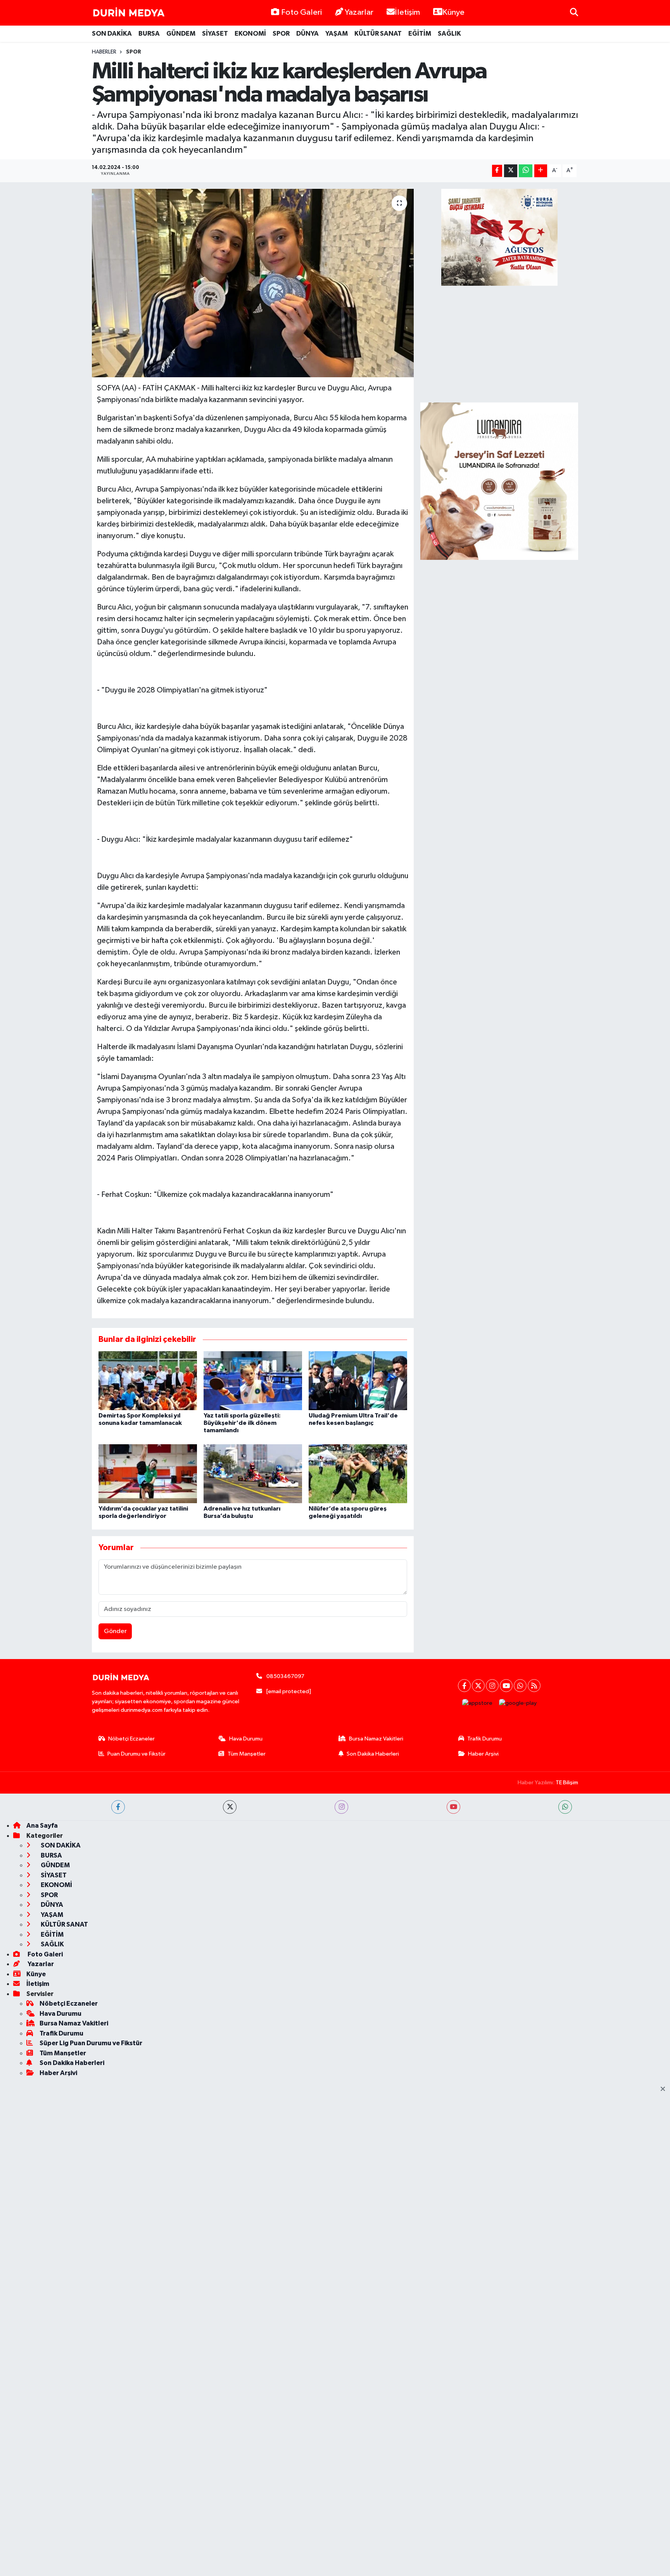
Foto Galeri (301, 12)
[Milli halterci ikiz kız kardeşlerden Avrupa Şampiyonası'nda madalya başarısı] (253, 283)
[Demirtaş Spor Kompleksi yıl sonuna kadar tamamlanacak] (148, 1380)
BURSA (149, 34)
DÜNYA (307, 34)
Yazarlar (359, 12)
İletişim (407, 12)
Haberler (104, 52)
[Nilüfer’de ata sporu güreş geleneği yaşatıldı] (358, 1474)
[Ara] (574, 13)
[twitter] (230, 1807)
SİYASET (215, 34)
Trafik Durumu (484, 1739)
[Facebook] (464, 1686)
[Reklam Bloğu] (499, 481)
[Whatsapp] (520, 1686)
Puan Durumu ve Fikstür (136, 1754)
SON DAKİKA (112, 34)
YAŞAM (337, 34)
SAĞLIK (449, 34)
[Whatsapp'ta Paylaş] (526, 171)
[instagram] (341, 1807)
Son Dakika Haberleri (373, 1754)
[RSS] (534, 1686)
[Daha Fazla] (541, 171)
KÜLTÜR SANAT (378, 34)
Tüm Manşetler (247, 1754)
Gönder (115, 1631)
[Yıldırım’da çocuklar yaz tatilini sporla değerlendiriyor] (148, 1474)
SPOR (281, 34)
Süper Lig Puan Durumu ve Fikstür (91, 2043)
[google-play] (518, 1703)
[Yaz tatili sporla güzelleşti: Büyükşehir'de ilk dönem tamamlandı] (253, 1380)
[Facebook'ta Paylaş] (497, 171)
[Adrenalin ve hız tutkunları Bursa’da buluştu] (253, 1474)
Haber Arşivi (483, 1754)
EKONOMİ (250, 34)
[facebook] (118, 1807)
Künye (453, 12)
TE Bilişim (567, 1783)
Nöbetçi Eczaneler (131, 1739)
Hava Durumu (246, 1739)
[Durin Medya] (129, 13)
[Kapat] (665, 2089)
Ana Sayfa (42, 1826)
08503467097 (285, 1676)
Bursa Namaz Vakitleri (376, 1739)
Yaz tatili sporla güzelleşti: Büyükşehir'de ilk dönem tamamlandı (242, 1423)
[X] (478, 1686)
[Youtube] (506, 1686)
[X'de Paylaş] (511, 171)
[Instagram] (492, 1686)
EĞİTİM (420, 34)
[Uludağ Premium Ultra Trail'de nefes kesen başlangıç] (358, 1380)
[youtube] (453, 1807)
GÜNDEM (181, 34)
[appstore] (477, 1703)
